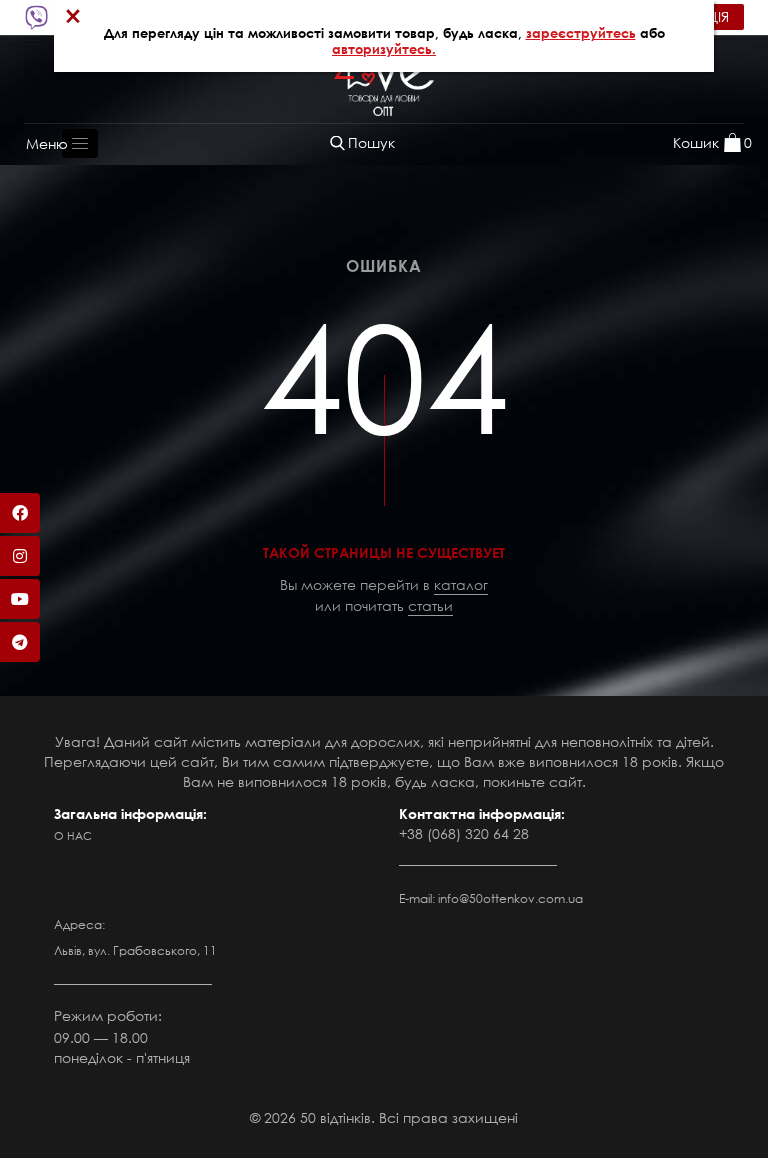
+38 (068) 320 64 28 (464, 833)
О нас (73, 836)
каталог (461, 584)
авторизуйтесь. (384, 49)
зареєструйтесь (581, 33)
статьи (430, 605)
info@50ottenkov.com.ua (510, 898)
